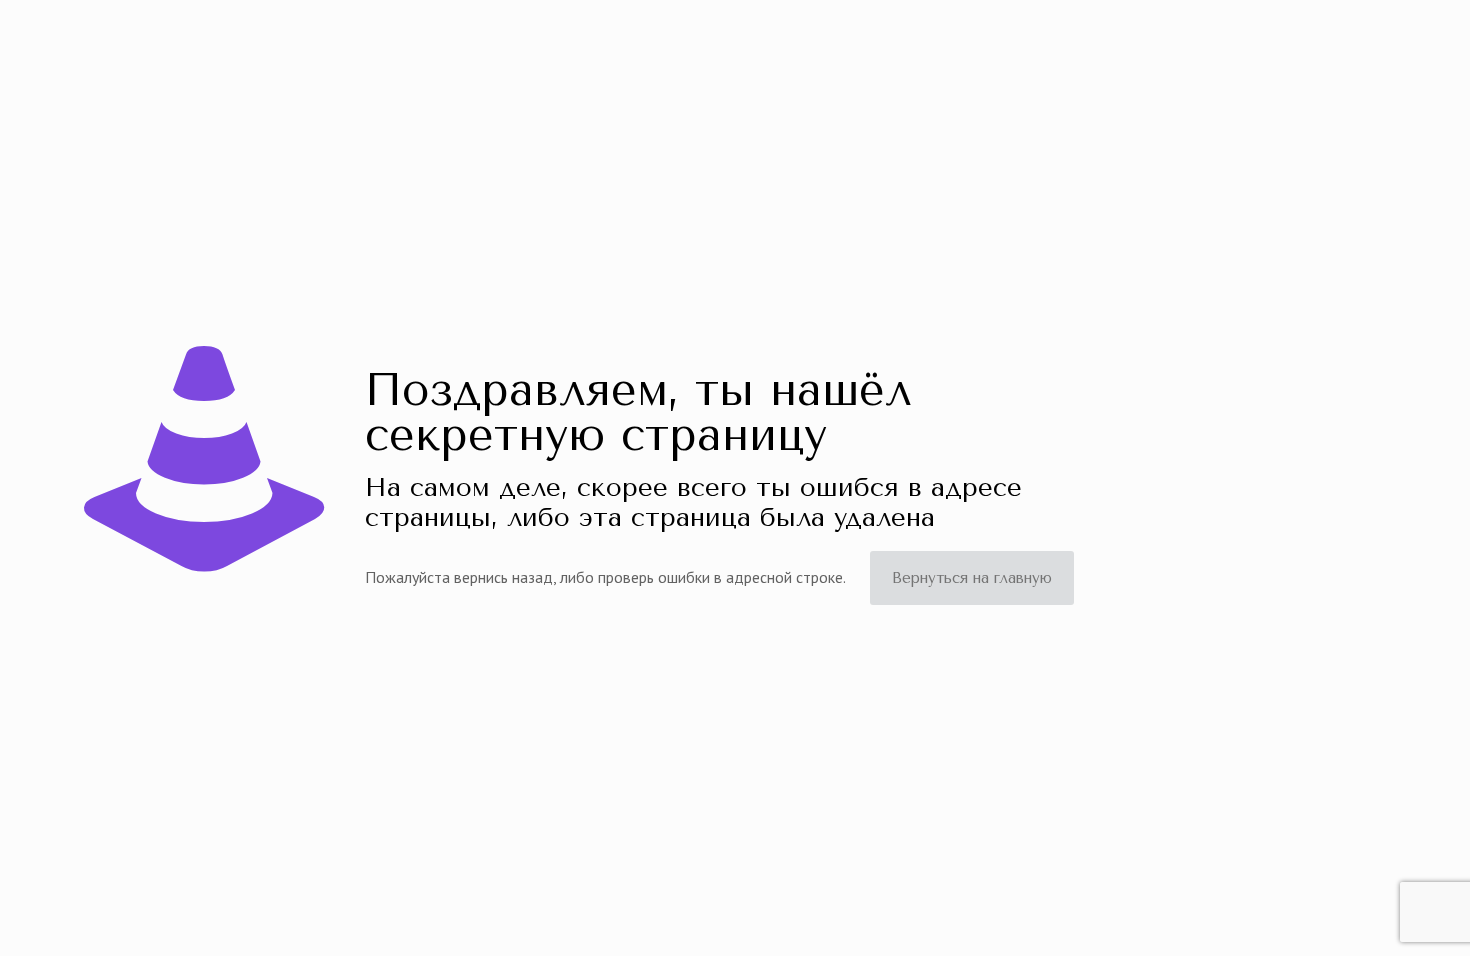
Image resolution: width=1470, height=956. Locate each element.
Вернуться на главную (972, 578)
